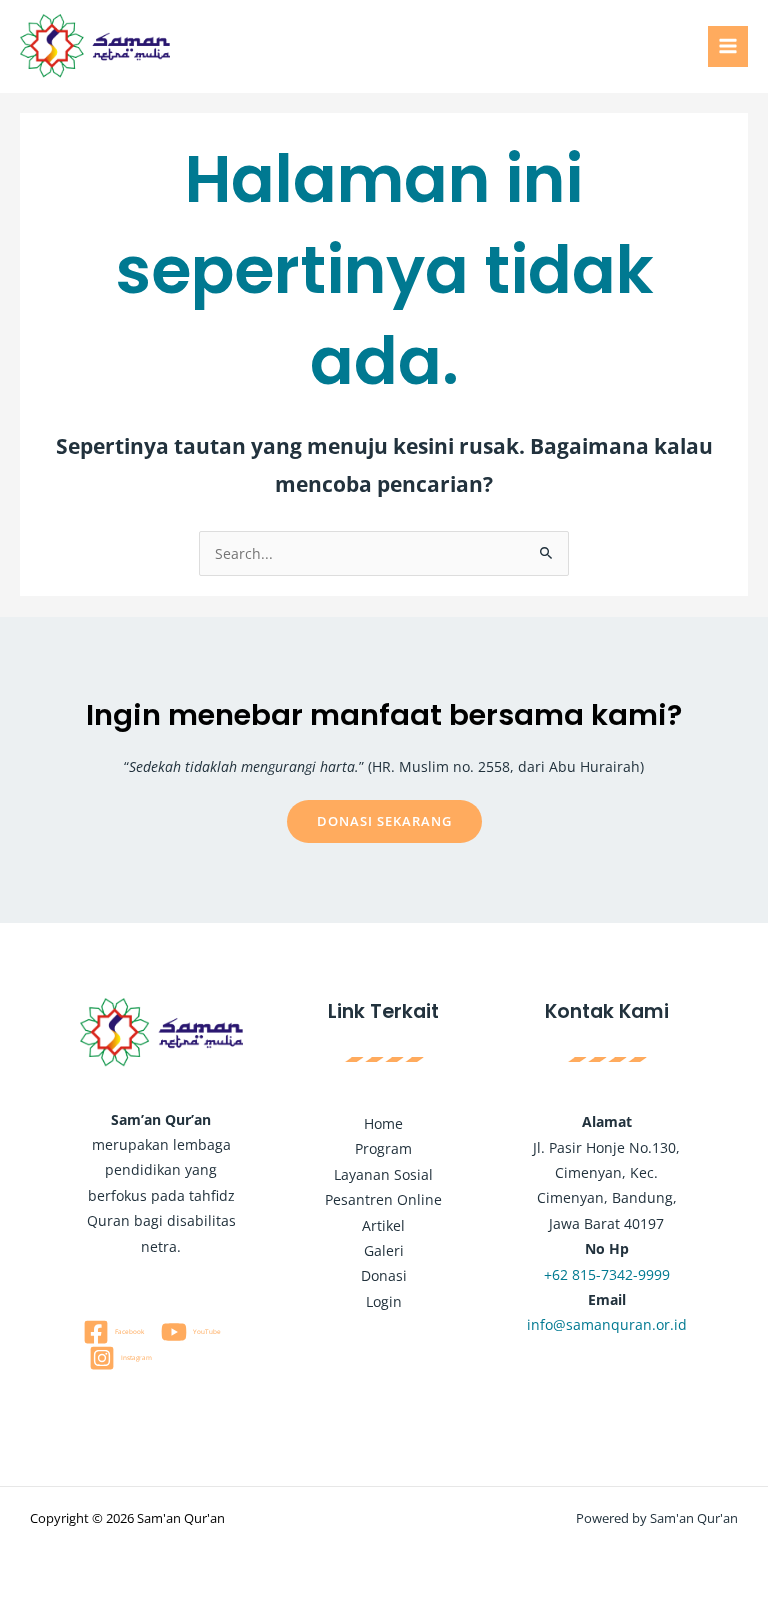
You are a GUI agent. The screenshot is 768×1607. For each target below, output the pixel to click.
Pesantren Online (383, 1199)
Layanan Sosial (383, 1174)
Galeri (384, 1250)
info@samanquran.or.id (607, 1324)
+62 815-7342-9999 (607, 1274)
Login (384, 1301)
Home (383, 1123)
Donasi (384, 1275)
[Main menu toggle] (728, 46)
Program (383, 1148)
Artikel (383, 1225)
